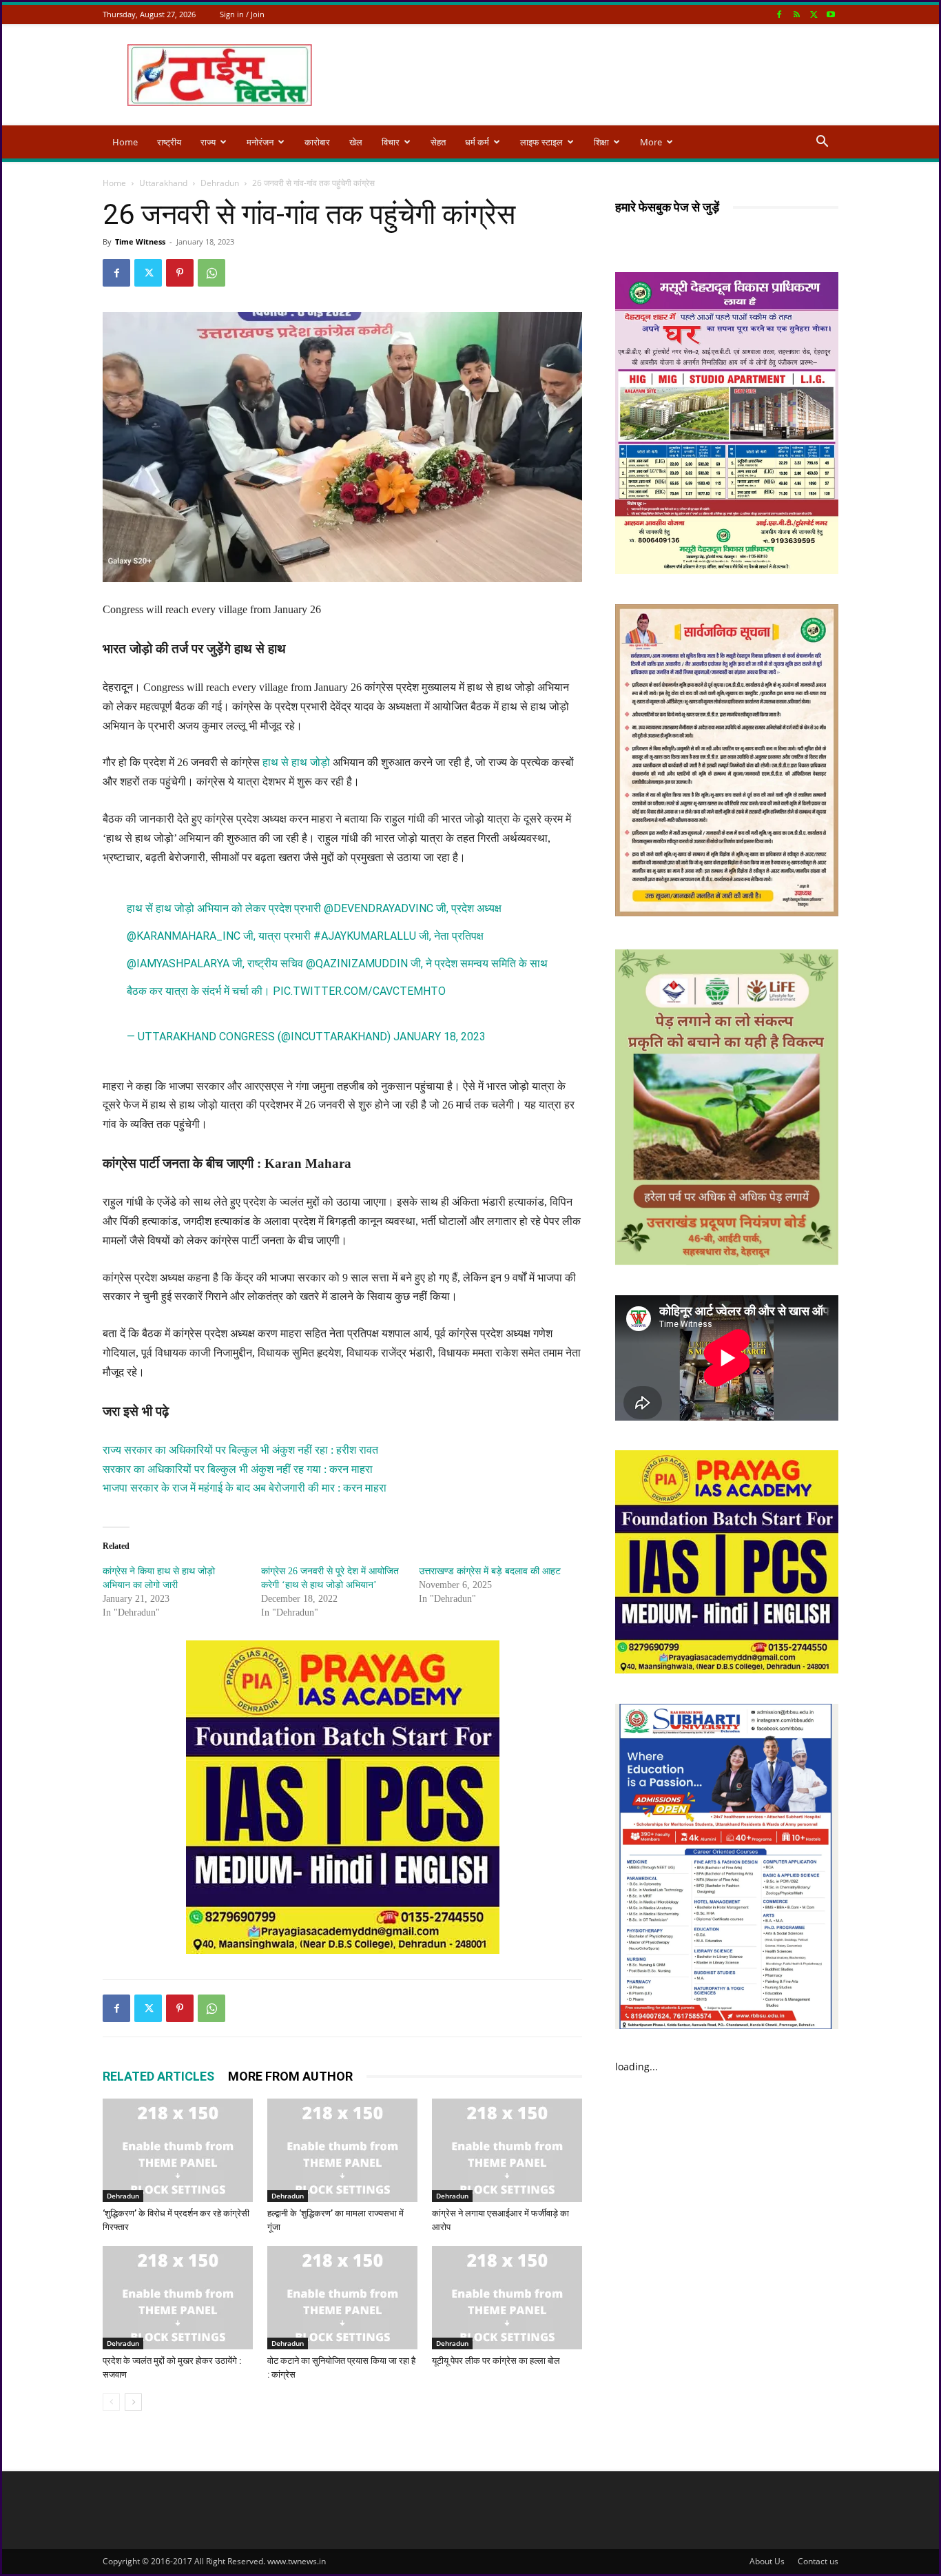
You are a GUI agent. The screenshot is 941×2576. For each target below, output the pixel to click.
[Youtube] (831, 14)
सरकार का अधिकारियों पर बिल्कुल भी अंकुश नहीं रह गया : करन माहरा (238, 1469)
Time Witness (140, 241)
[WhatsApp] (211, 273)
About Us (767, 2561)
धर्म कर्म (477, 142)
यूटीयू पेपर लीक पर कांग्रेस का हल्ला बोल (496, 2361)
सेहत (438, 142)
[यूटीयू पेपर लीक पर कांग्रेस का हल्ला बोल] (507, 2298)
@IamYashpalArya (178, 964)
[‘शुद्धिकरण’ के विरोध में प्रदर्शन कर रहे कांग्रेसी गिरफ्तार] (178, 2150)
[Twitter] (814, 14)
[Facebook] (779, 14)
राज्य (208, 142)
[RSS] (796, 14)
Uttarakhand (163, 183)
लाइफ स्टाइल (541, 142)
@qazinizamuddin (357, 964)
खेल (356, 142)
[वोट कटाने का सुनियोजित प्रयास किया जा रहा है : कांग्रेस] (342, 2298)
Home (125, 142)
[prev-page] (111, 2402)
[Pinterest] (180, 273)
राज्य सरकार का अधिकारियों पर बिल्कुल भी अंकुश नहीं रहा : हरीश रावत (240, 1450)
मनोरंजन (260, 142)
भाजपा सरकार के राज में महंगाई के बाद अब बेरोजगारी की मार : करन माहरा (245, 1488)
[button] (822, 143)
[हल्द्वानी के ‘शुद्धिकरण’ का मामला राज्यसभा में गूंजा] (342, 2150)
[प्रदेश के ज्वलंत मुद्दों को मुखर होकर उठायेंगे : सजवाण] (178, 2298)
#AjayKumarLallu (365, 936)
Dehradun (220, 183)
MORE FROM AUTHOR (290, 2076)
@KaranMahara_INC (184, 936)
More (651, 142)
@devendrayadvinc (379, 908)
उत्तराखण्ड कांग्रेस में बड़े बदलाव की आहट (490, 1571)
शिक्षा (601, 142)
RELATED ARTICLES (158, 2076)
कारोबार (317, 142)
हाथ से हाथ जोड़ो (296, 762)
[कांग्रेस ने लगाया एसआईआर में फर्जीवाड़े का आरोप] (507, 2150)
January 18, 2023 (440, 1037)
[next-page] (133, 2402)
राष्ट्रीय (169, 142)
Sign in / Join (242, 14)
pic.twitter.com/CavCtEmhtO (359, 991)
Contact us (818, 2561)
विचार (391, 142)
